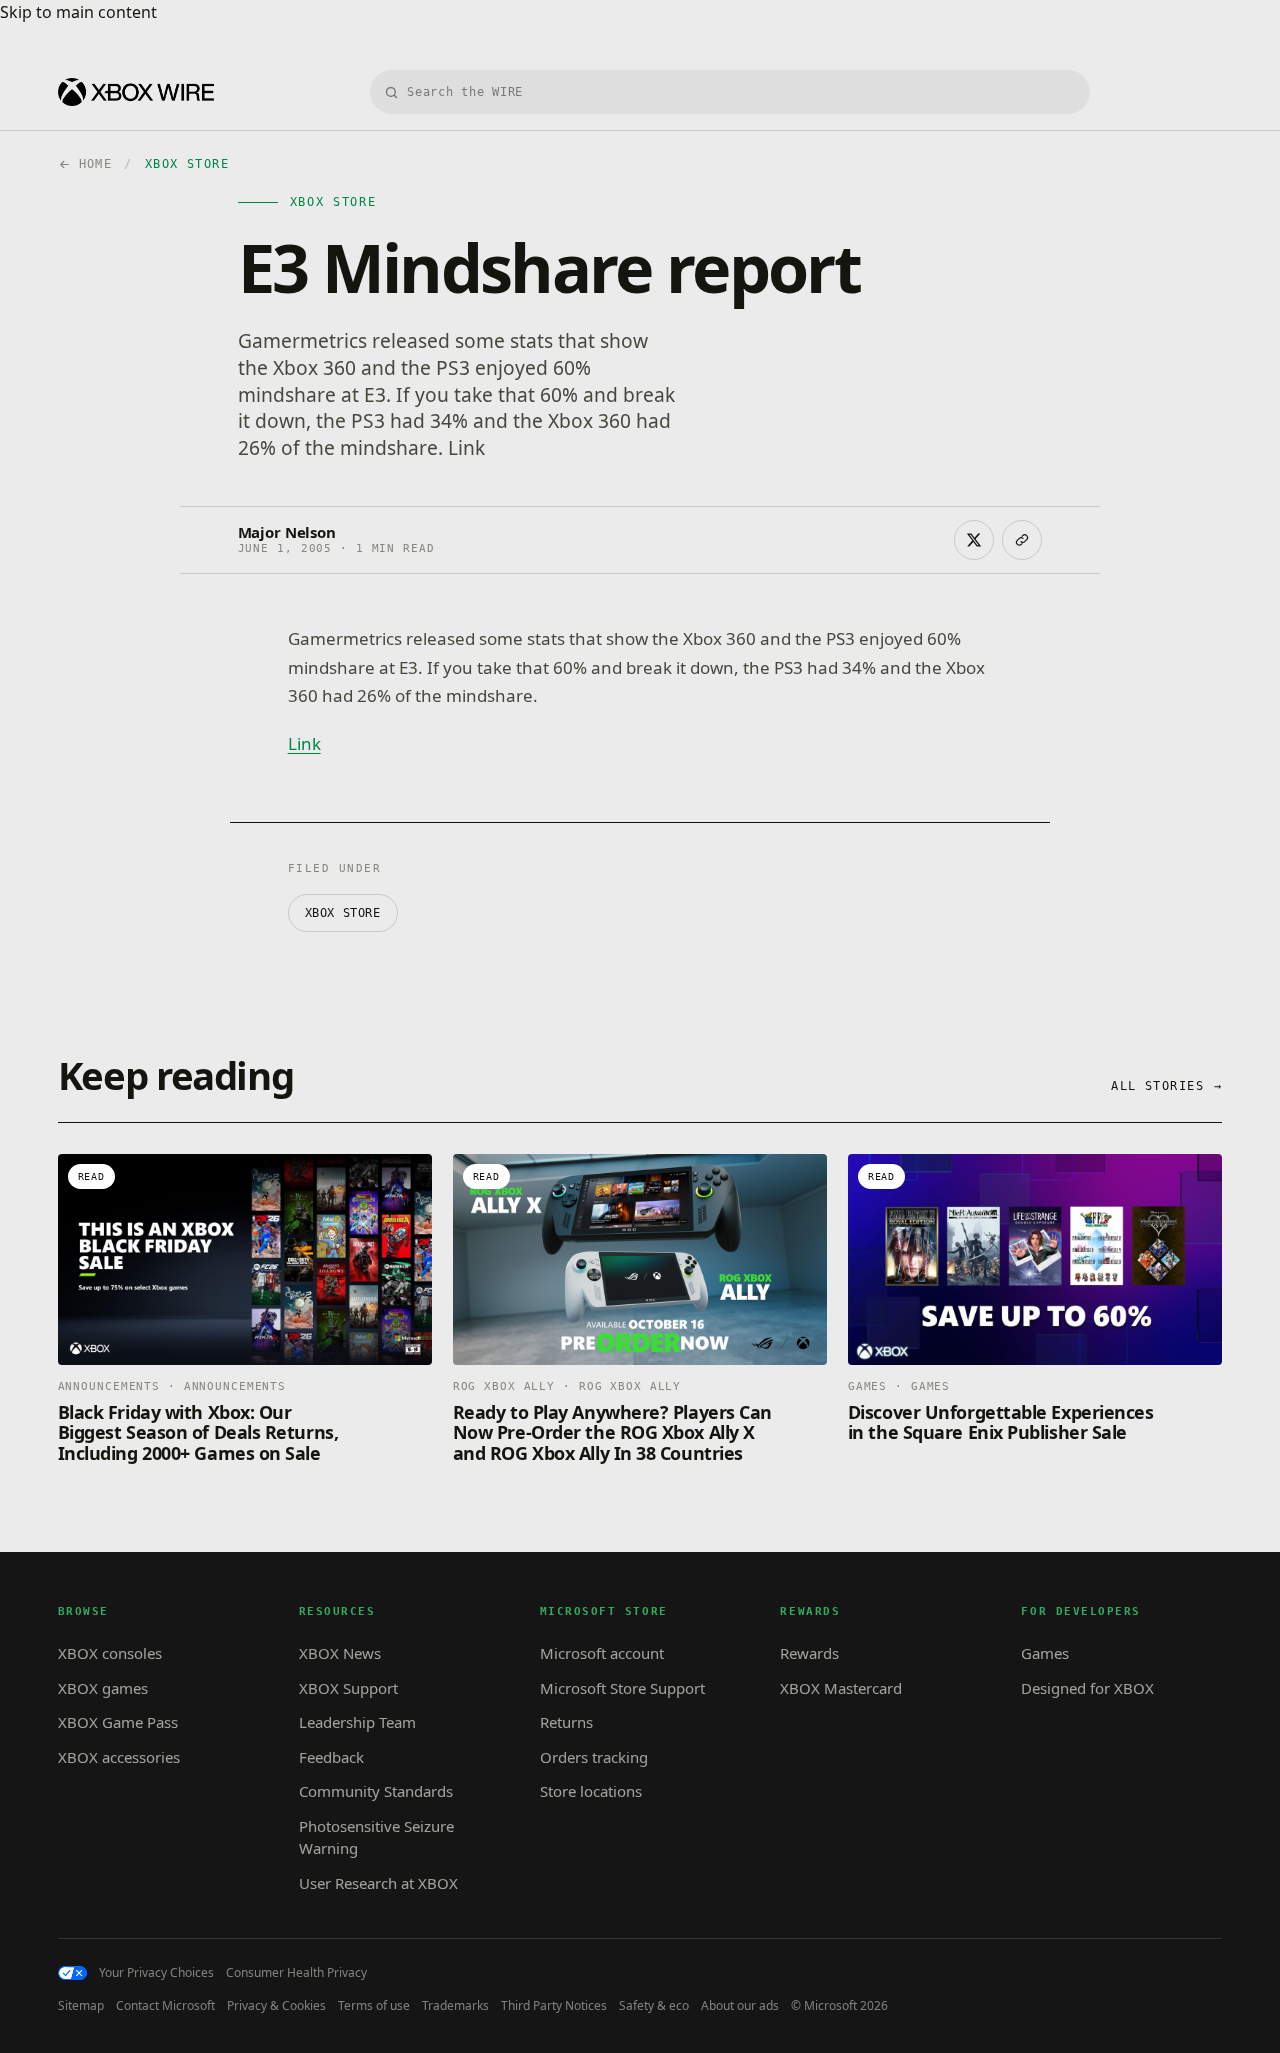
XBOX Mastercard (841, 1688)
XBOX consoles (110, 1653)
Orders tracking (594, 1757)
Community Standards (376, 1791)
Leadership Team (357, 1722)
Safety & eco (654, 2006)
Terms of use (374, 2006)
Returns (566, 1722)
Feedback (331, 1757)
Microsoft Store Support (622, 1688)
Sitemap (81, 2006)
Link (304, 743)
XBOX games (103, 1688)
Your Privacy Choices (156, 1973)
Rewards (809, 1653)
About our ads (740, 2006)
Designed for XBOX (1087, 1688)
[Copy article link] (1022, 540)
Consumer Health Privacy (296, 1973)
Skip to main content (78, 12)
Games (1045, 1653)
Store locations (591, 1791)
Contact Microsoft (165, 2006)
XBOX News (340, 1653)
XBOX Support (348, 1688)
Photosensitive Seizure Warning (376, 1837)
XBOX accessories (119, 1757)
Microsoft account (602, 1653)
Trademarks (455, 2006)
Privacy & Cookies (276, 2006)
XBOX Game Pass (118, 1722)
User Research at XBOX (378, 1883)
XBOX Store (343, 913)
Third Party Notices (554, 2006)
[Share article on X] (974, 540)
